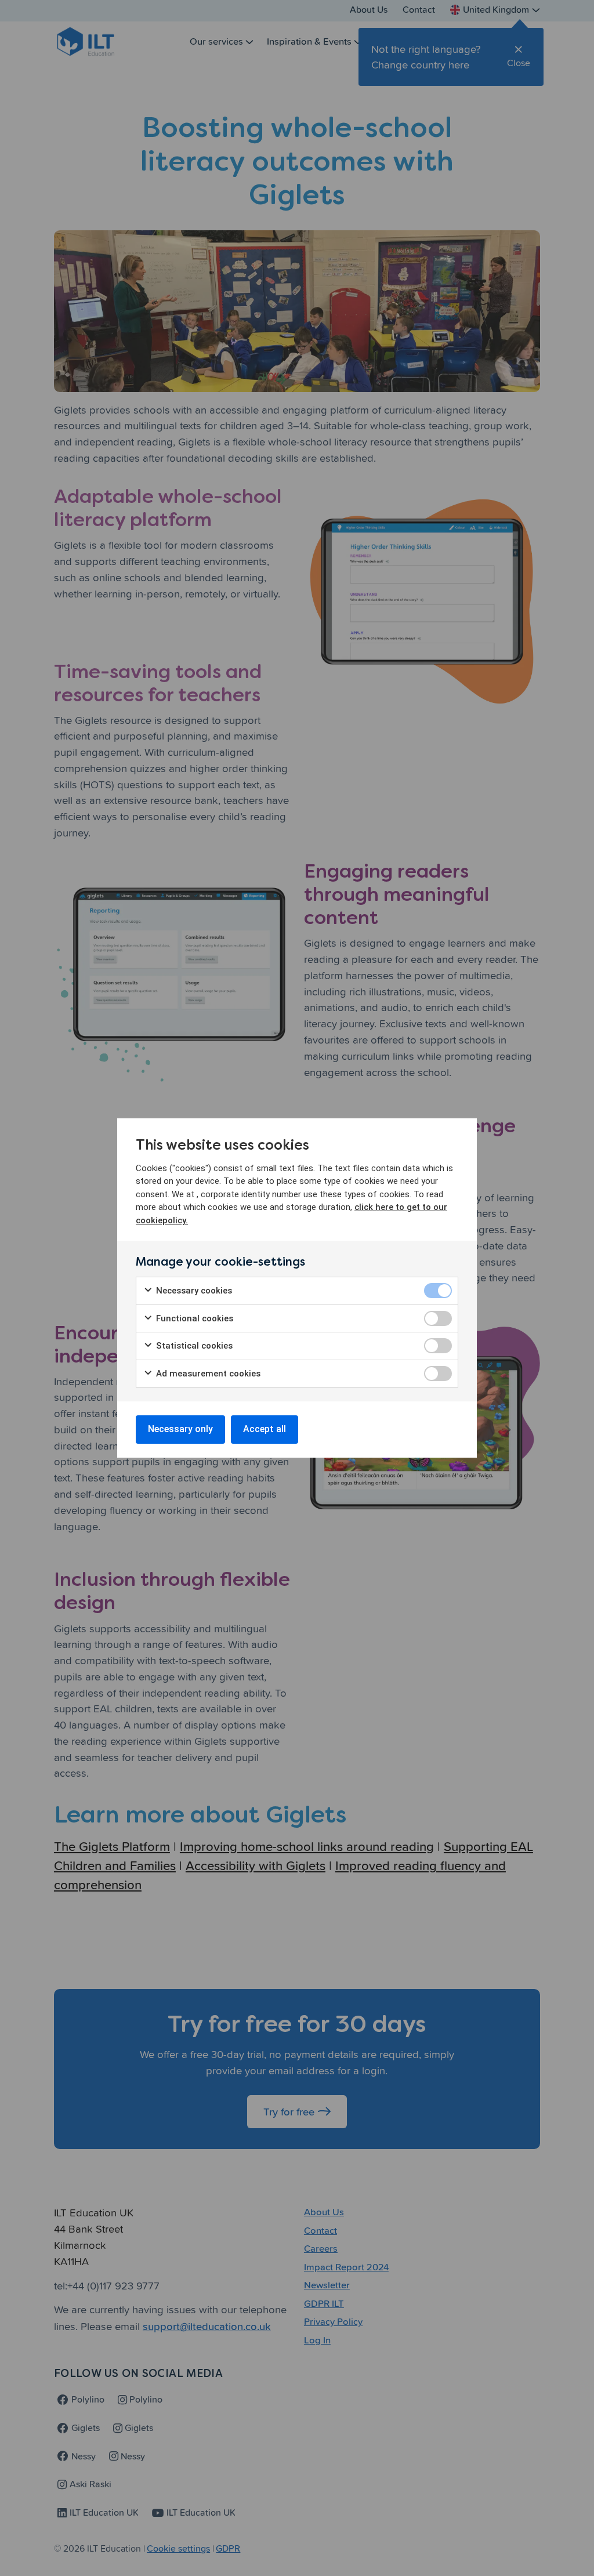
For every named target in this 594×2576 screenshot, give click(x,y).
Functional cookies (193, 1318)
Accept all (265, 1429)
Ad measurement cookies (207, 1374)
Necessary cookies (193, 1291)
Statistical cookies (193, 1346)
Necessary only (180, 1429)
